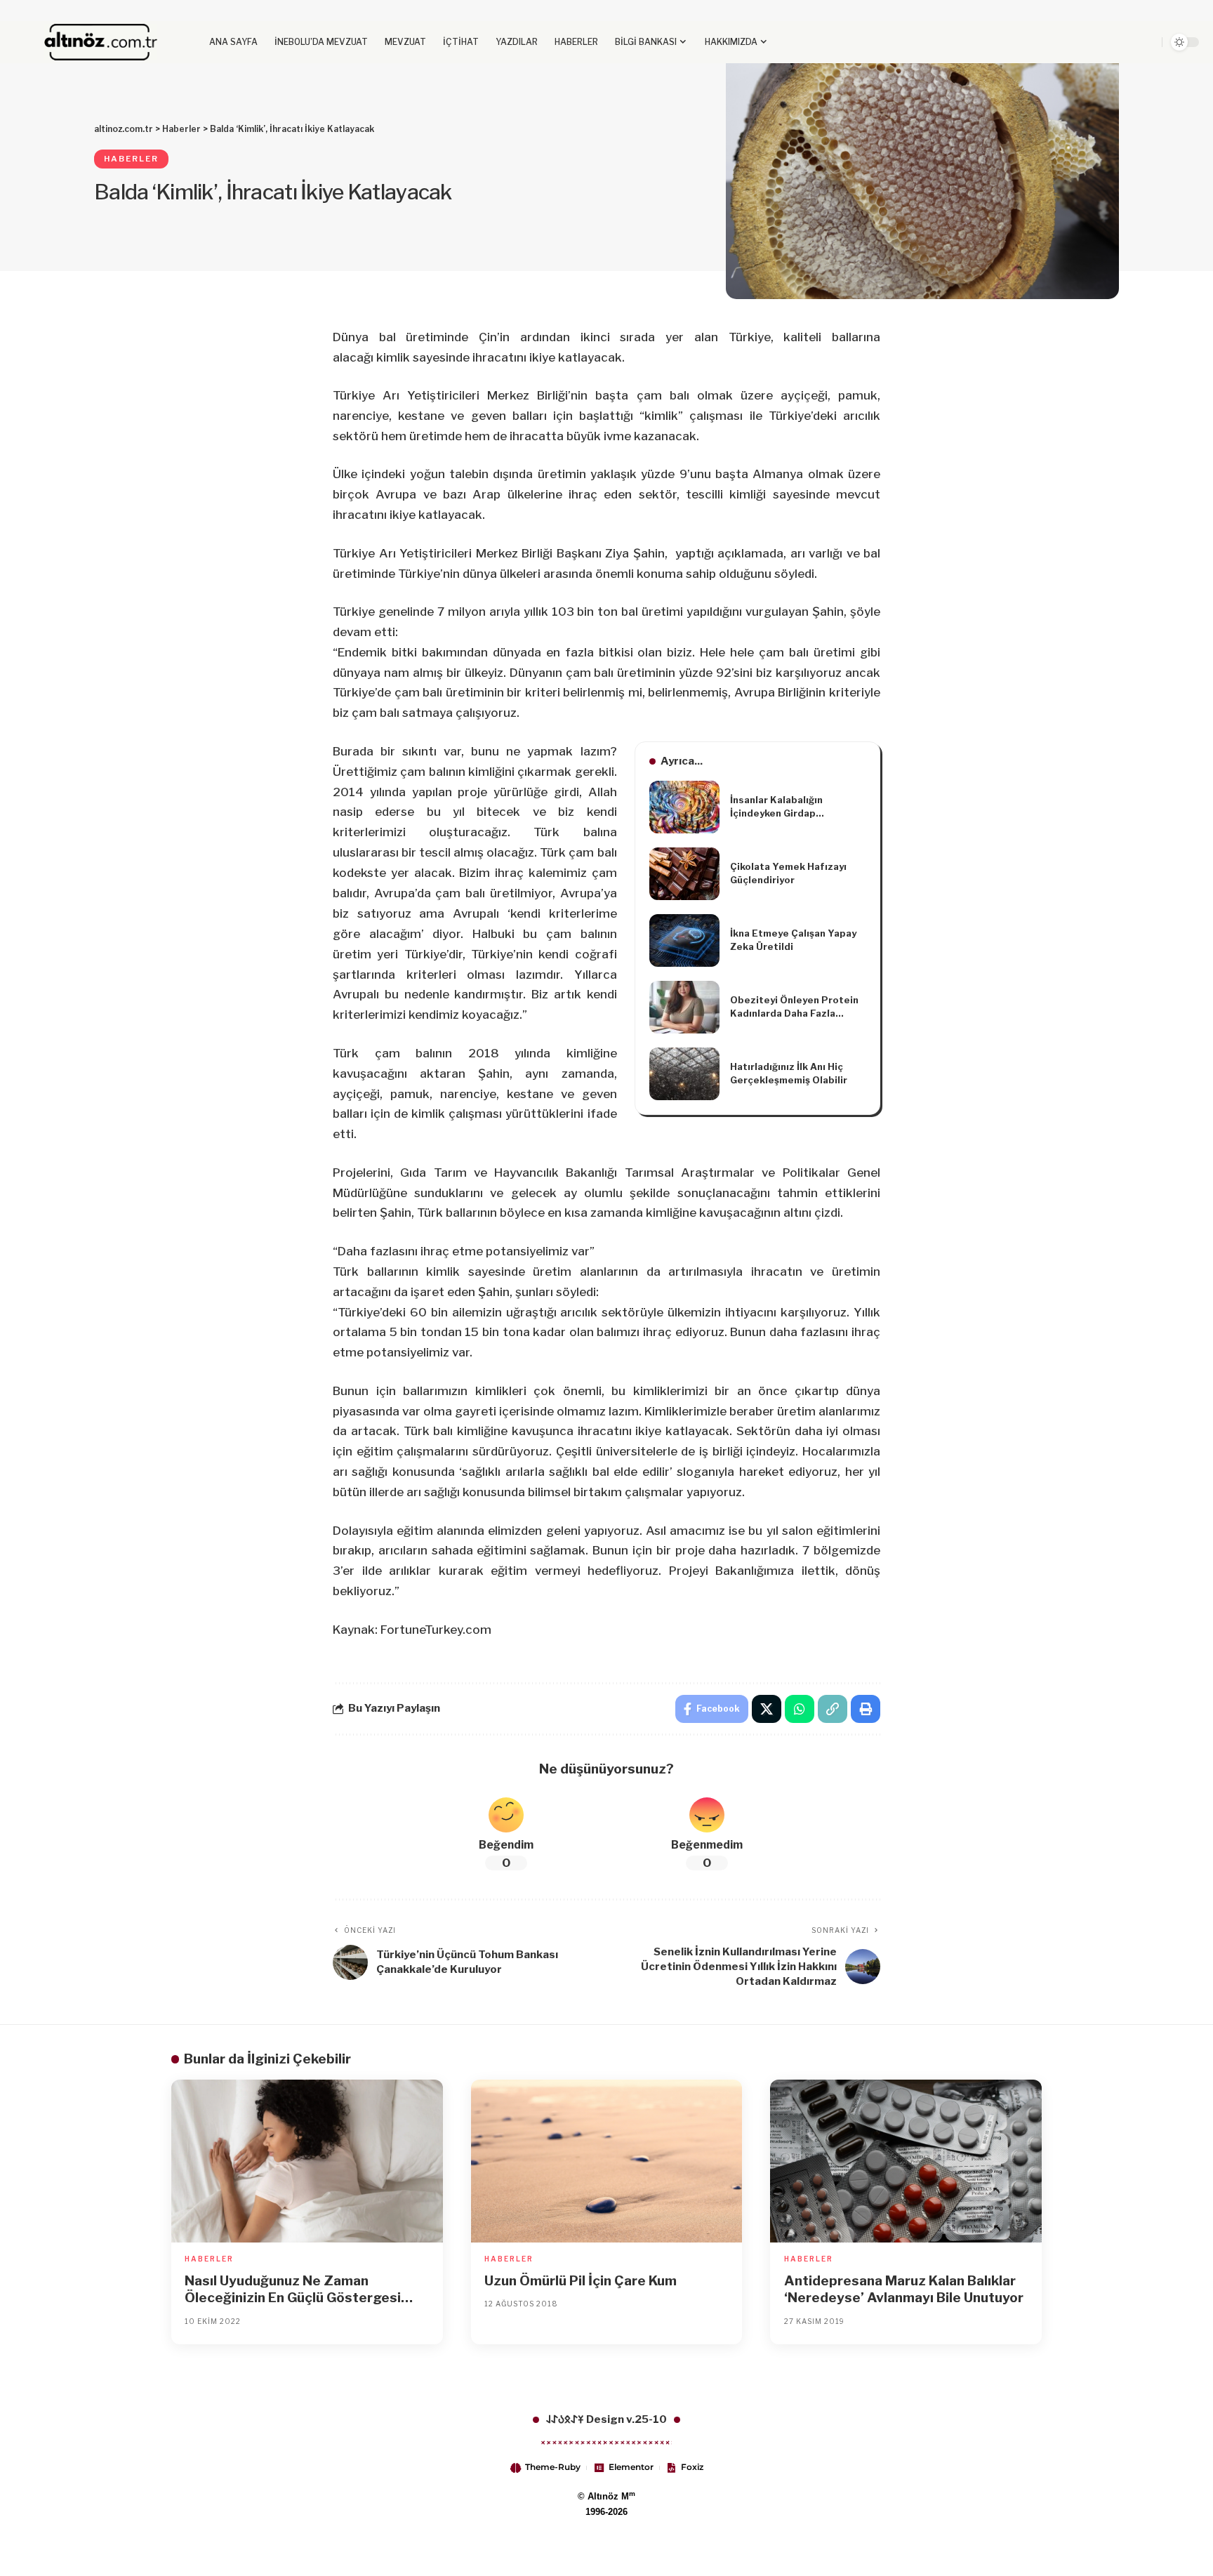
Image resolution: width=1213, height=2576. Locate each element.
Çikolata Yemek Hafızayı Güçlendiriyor (788, 873)
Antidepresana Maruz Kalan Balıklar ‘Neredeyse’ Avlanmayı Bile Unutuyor (904, 2290)
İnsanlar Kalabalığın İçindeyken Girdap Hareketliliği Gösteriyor (787, 807)
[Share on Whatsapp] (800, 1709)
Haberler (131, 159)
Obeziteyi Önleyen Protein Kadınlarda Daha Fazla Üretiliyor (794, 1008)
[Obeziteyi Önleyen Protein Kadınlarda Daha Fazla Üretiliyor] (684, 1007)
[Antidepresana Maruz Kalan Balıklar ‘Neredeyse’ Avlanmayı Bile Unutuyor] (906, 2161)
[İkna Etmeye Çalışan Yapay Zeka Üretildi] (684, 940)
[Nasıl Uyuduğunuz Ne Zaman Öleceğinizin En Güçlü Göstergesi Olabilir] (307, 2161)
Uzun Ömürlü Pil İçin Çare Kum (581, 2281)
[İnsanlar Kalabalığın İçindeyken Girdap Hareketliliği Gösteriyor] (684, 807)
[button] (1116, 42)
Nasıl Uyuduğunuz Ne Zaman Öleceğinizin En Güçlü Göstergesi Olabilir (293, 2290)
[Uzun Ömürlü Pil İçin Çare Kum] (607, 2161)
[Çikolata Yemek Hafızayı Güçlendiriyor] (684, 874)
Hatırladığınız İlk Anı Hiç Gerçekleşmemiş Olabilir (789, 1074)
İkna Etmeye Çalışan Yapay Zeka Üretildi (793, 940)
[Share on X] (767, 1709)
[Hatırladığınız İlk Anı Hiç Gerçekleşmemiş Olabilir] (684, 1074)
